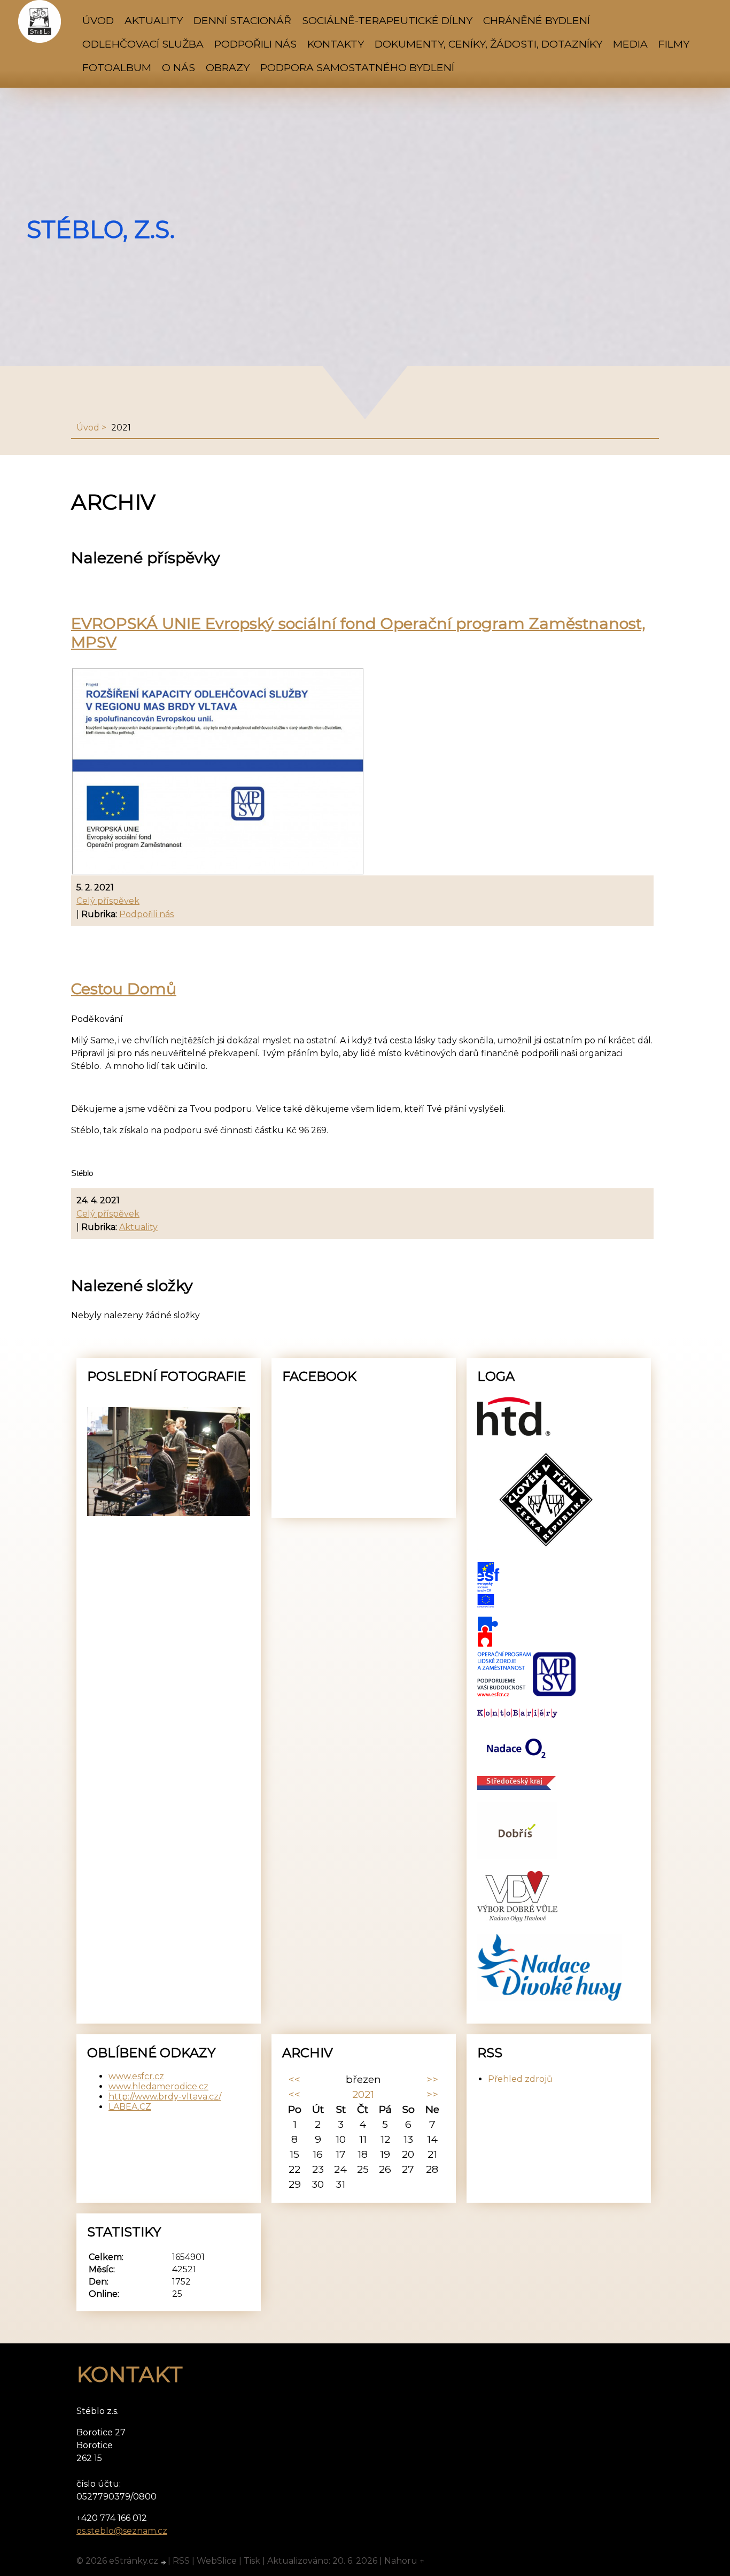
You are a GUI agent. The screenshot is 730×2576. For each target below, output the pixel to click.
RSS (181, 2561)
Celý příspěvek (108, 901)
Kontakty (336, 44)
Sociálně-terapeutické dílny (387, 20)
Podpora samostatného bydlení (357, 67)
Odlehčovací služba (143, 44)
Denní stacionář (242, 20)
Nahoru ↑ (405, 2561)
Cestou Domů (124, 989)
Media (630, 44)
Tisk (252, 2561)
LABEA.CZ (130, 2107)
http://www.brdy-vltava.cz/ (165, 2097)
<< (294, 2079)
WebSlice (217, 2561)
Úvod (98, 20)
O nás (178, 67)
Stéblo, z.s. (101, 229)
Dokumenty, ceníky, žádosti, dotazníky (488, 44)
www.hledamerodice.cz (158, 2086)
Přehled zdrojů (520, 2079)
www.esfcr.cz (136, 2076)
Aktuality (154, 20)
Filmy (674, 44)
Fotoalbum (117, 67)
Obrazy (228, 67)
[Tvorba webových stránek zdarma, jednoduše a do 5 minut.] (164, 2562)
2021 (363, 2094)
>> (432, 2079)
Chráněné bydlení (537, 20)
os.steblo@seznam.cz (122, 2531)
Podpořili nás (255, 44)
